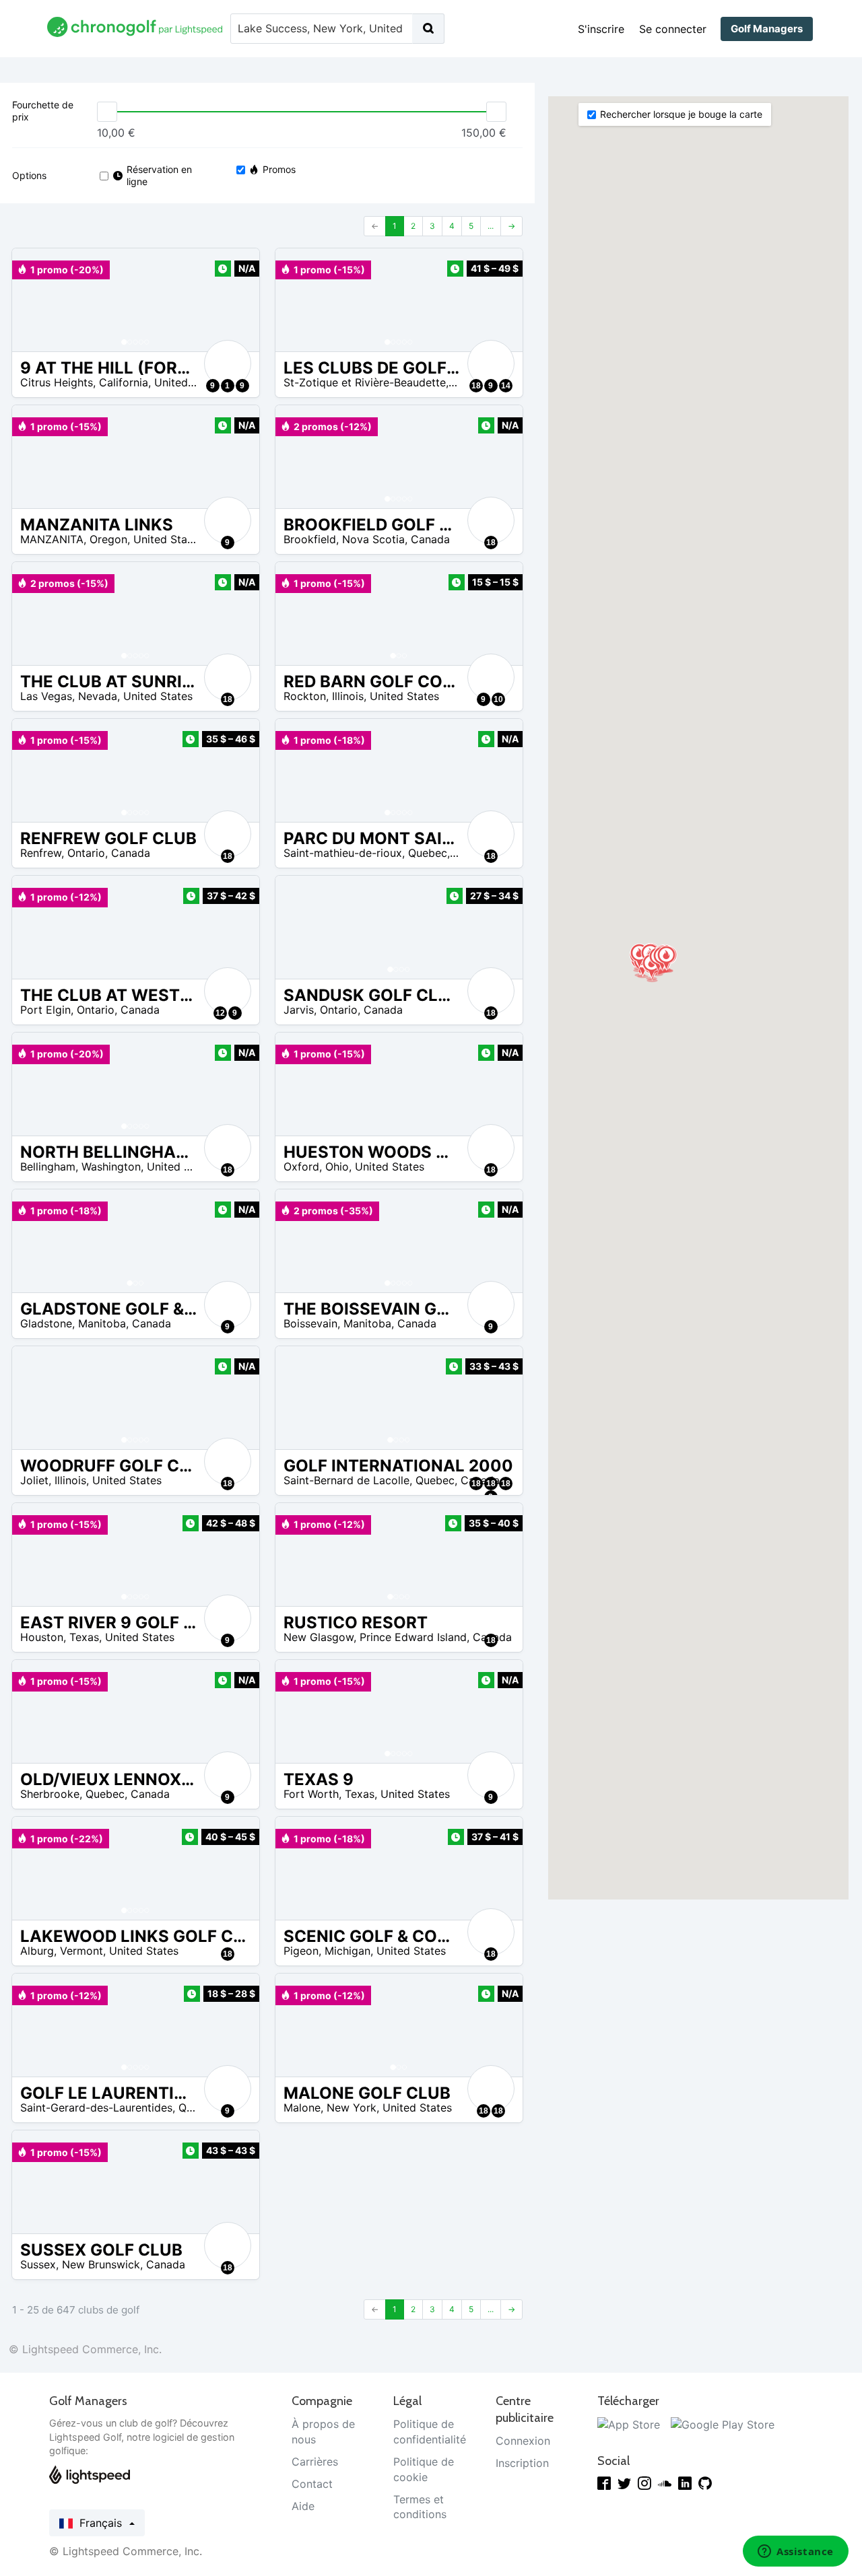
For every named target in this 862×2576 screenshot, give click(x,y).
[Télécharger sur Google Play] (723, 2424)
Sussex (38, 2264)
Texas (84, 1637)
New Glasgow (319, 1637)
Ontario (86, 853)
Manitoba (102, 1323)
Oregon (108, 539)
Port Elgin (45, 1010)
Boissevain (310, 1323)
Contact (312, 2484)
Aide (303, 2506)
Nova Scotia (373, 539)
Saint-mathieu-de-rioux (343, 853)
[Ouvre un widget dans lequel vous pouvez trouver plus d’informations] (796, 2552)
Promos (279, 169)
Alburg (37, 1951)
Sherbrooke (50, 1794)
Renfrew (41, 853)
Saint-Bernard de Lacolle (346, 1480)
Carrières (315, 2462)
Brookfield (310, 539)
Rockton (305, 696)
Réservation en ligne (159, 175)
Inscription (522, 2463)
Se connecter (673, 29)
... (491, 226)
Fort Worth (311, 1794)
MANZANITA (52, 539)
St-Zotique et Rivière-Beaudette (365, 382)
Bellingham (48, 1167)
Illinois (348, 696)
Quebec (428, 853)
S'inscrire (601, 29)
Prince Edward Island (413, 1637)
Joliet (34, 1480)
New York (352, 2108)
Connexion (523, 2441)
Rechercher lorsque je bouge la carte (681, 114)
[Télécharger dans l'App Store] (629, 2424)
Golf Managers (767, 29)
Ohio (337, 1167)
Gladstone (46, 1323)
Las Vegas (46, 696)
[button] (36, 300)
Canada (430, 539)
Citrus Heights (57, 382)
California (124, 382)
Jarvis (299, 1010)
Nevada (98, 696)
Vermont (81, 1951)
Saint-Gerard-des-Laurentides (96, 2108)
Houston (42, 1637)
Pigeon (301, 1951)
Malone (302, 2108)
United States (189, 382)
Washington (111, 1167)
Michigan (347, 1951)
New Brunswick (101, 2264)
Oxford (301, 1167)
